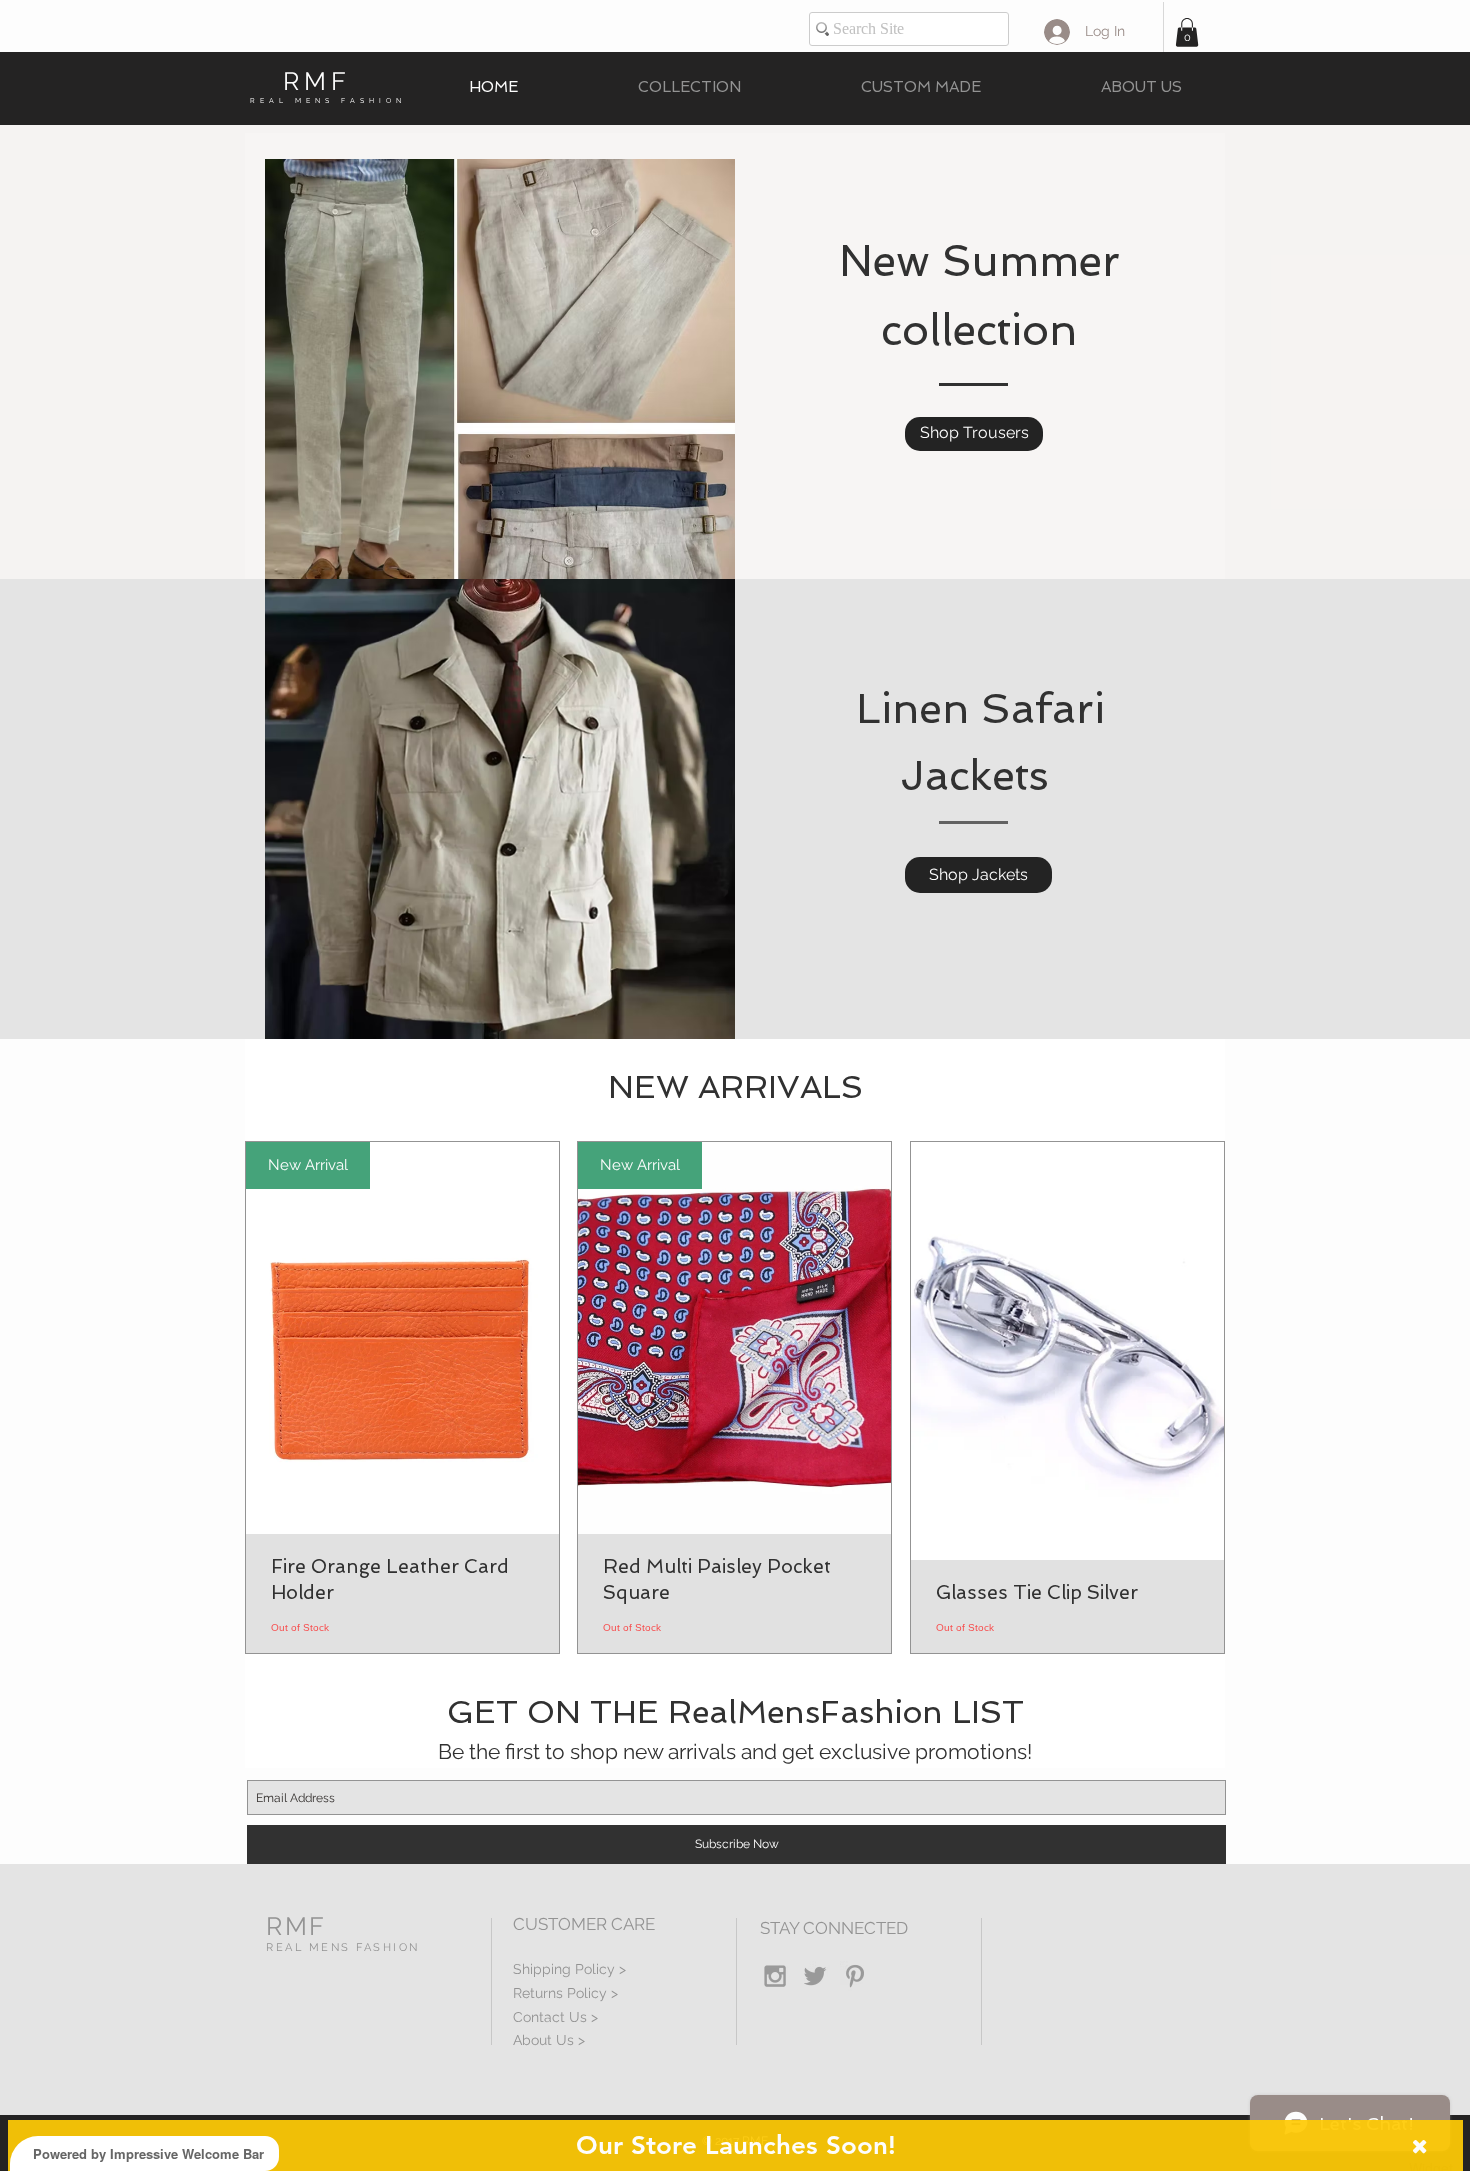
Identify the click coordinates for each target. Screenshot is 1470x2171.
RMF (317, 81)
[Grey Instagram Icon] (775, 1976)
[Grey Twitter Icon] (815, 1976)
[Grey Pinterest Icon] (855, 1976)
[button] (1187, 32)
